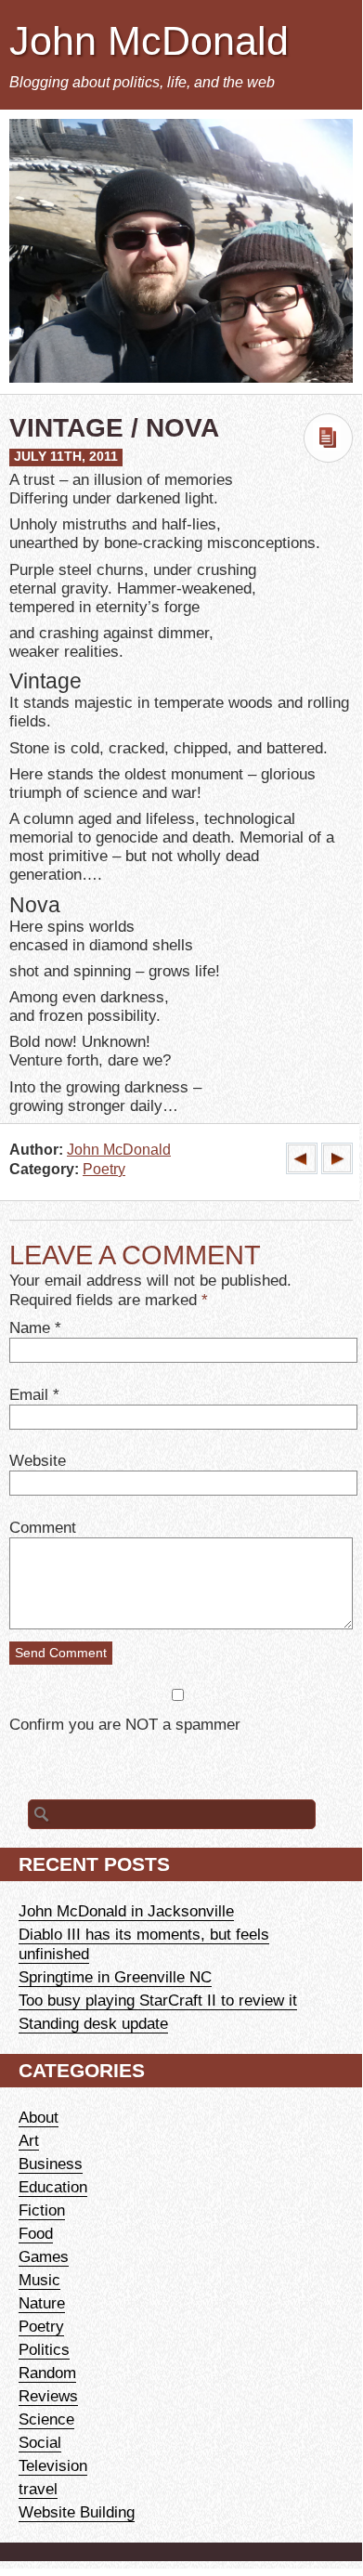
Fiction (42, 2210)
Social (40, 2442)
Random (47, 2373)
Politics (44, 2349)
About (39, 2117)
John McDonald (149, 41)
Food (36, 2233)
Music (39, 2280)
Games (44, 2256)
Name (30, 1327)
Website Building (77, 2512)
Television (53, 2465)
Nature (42, 2303)
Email (29, 1394)
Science (46, 2419)
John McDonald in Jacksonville (126, 1911)
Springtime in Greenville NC (115, 1977)
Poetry (104, 1169)
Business (51, 2164)
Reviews (48, 2396)
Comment (43, 1527)
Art (29, 2140)
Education (53, 2187)
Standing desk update (93, 2023)
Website (38, 1460)
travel (38, 2489)
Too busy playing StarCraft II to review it (158, 2000)
